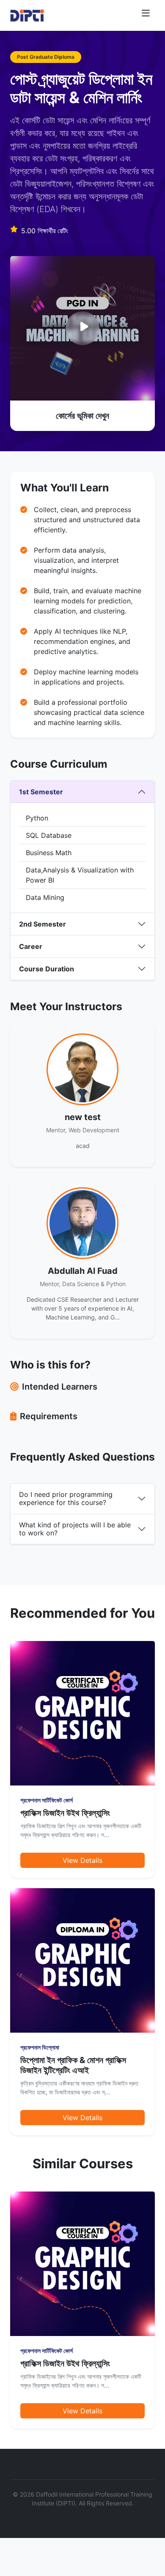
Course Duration (47, 969)
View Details (82, 1860)
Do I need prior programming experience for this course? (66, 1498)
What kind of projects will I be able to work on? (75, 1529)
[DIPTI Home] (27, 15)
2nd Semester (43, 924)
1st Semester (41, 792)
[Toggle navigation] (146, 15)
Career (31, 946)
